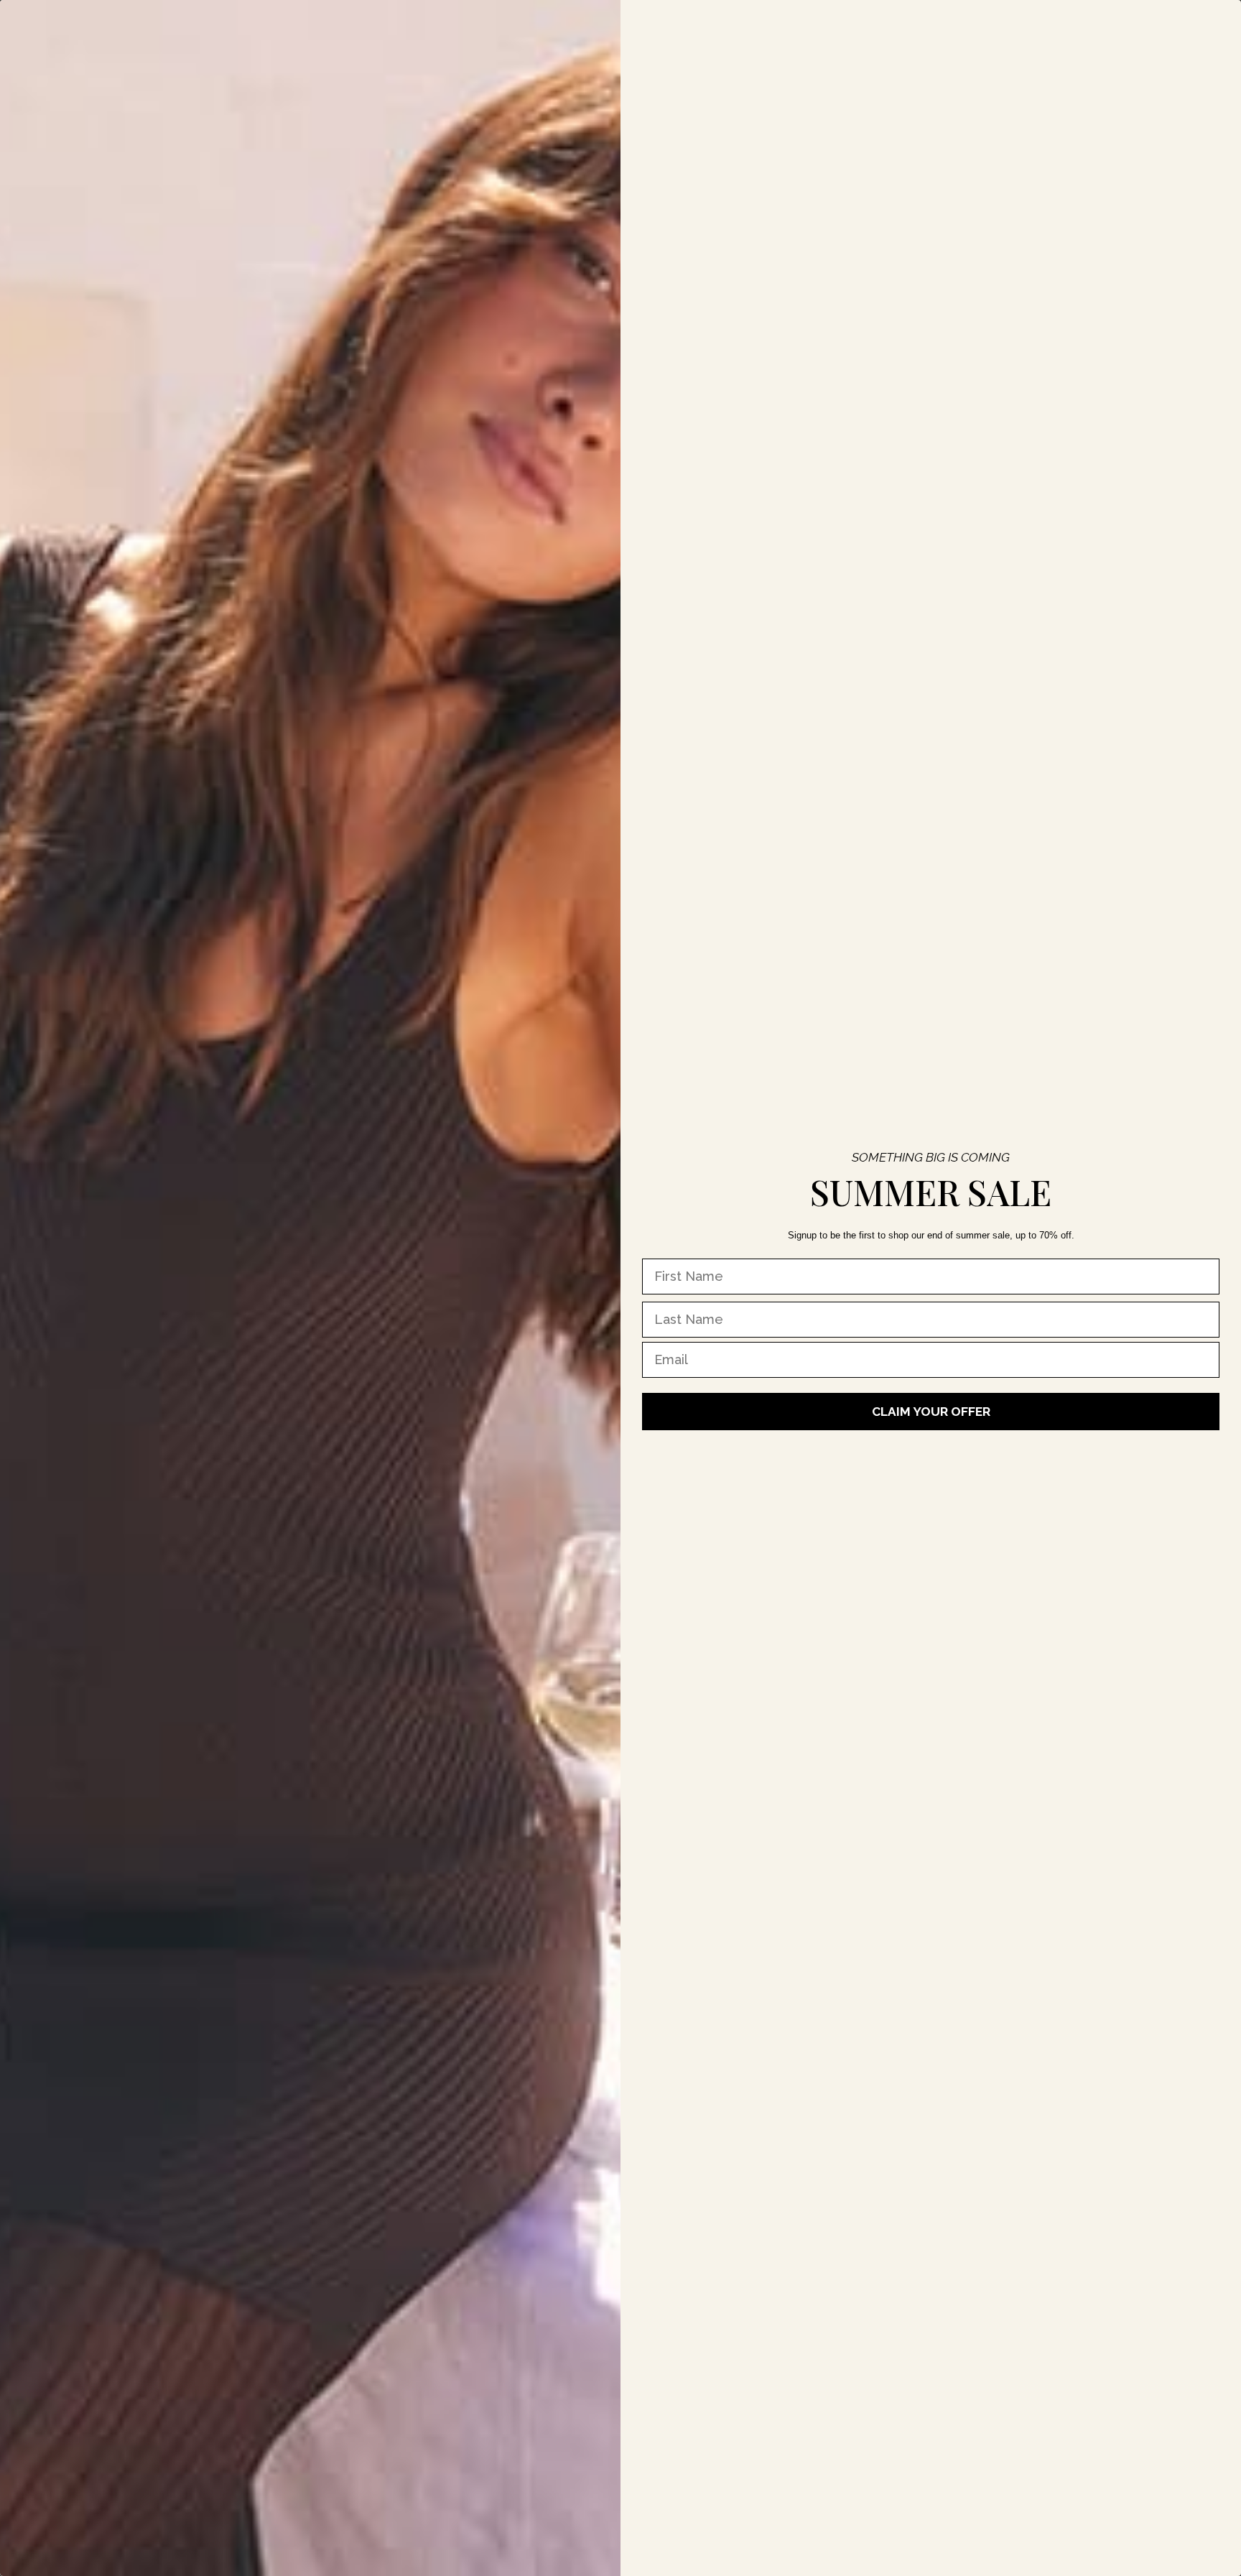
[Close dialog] (544, 22)
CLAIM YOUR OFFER (931, 1412)
